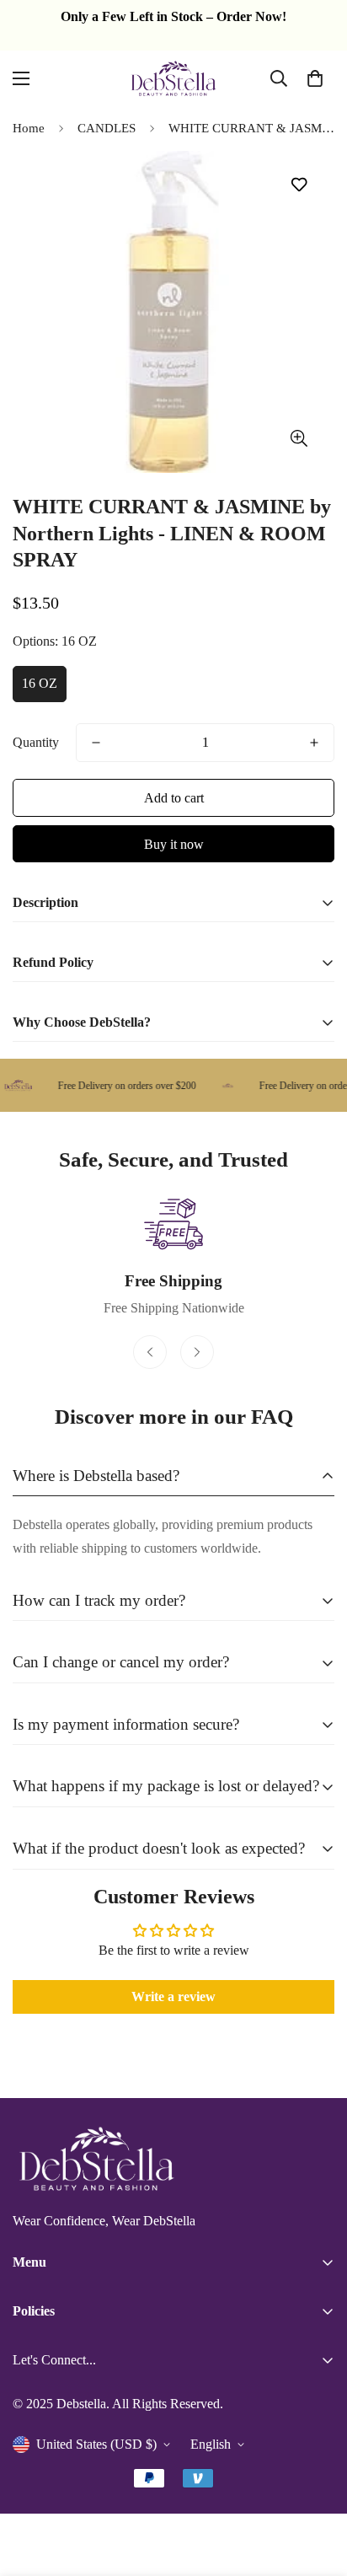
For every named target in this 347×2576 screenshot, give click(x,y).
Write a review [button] (173, 1996)
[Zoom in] (299, 439)
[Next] (197, 1352)
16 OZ (40, 683)
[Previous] (150, 1352)
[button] (315, 78)
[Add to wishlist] (299, 185)
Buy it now (174, 844)
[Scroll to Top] (317, 2487)
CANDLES (107, 128)
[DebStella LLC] (173, 78)
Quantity (36, 742)
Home (29, 128)
